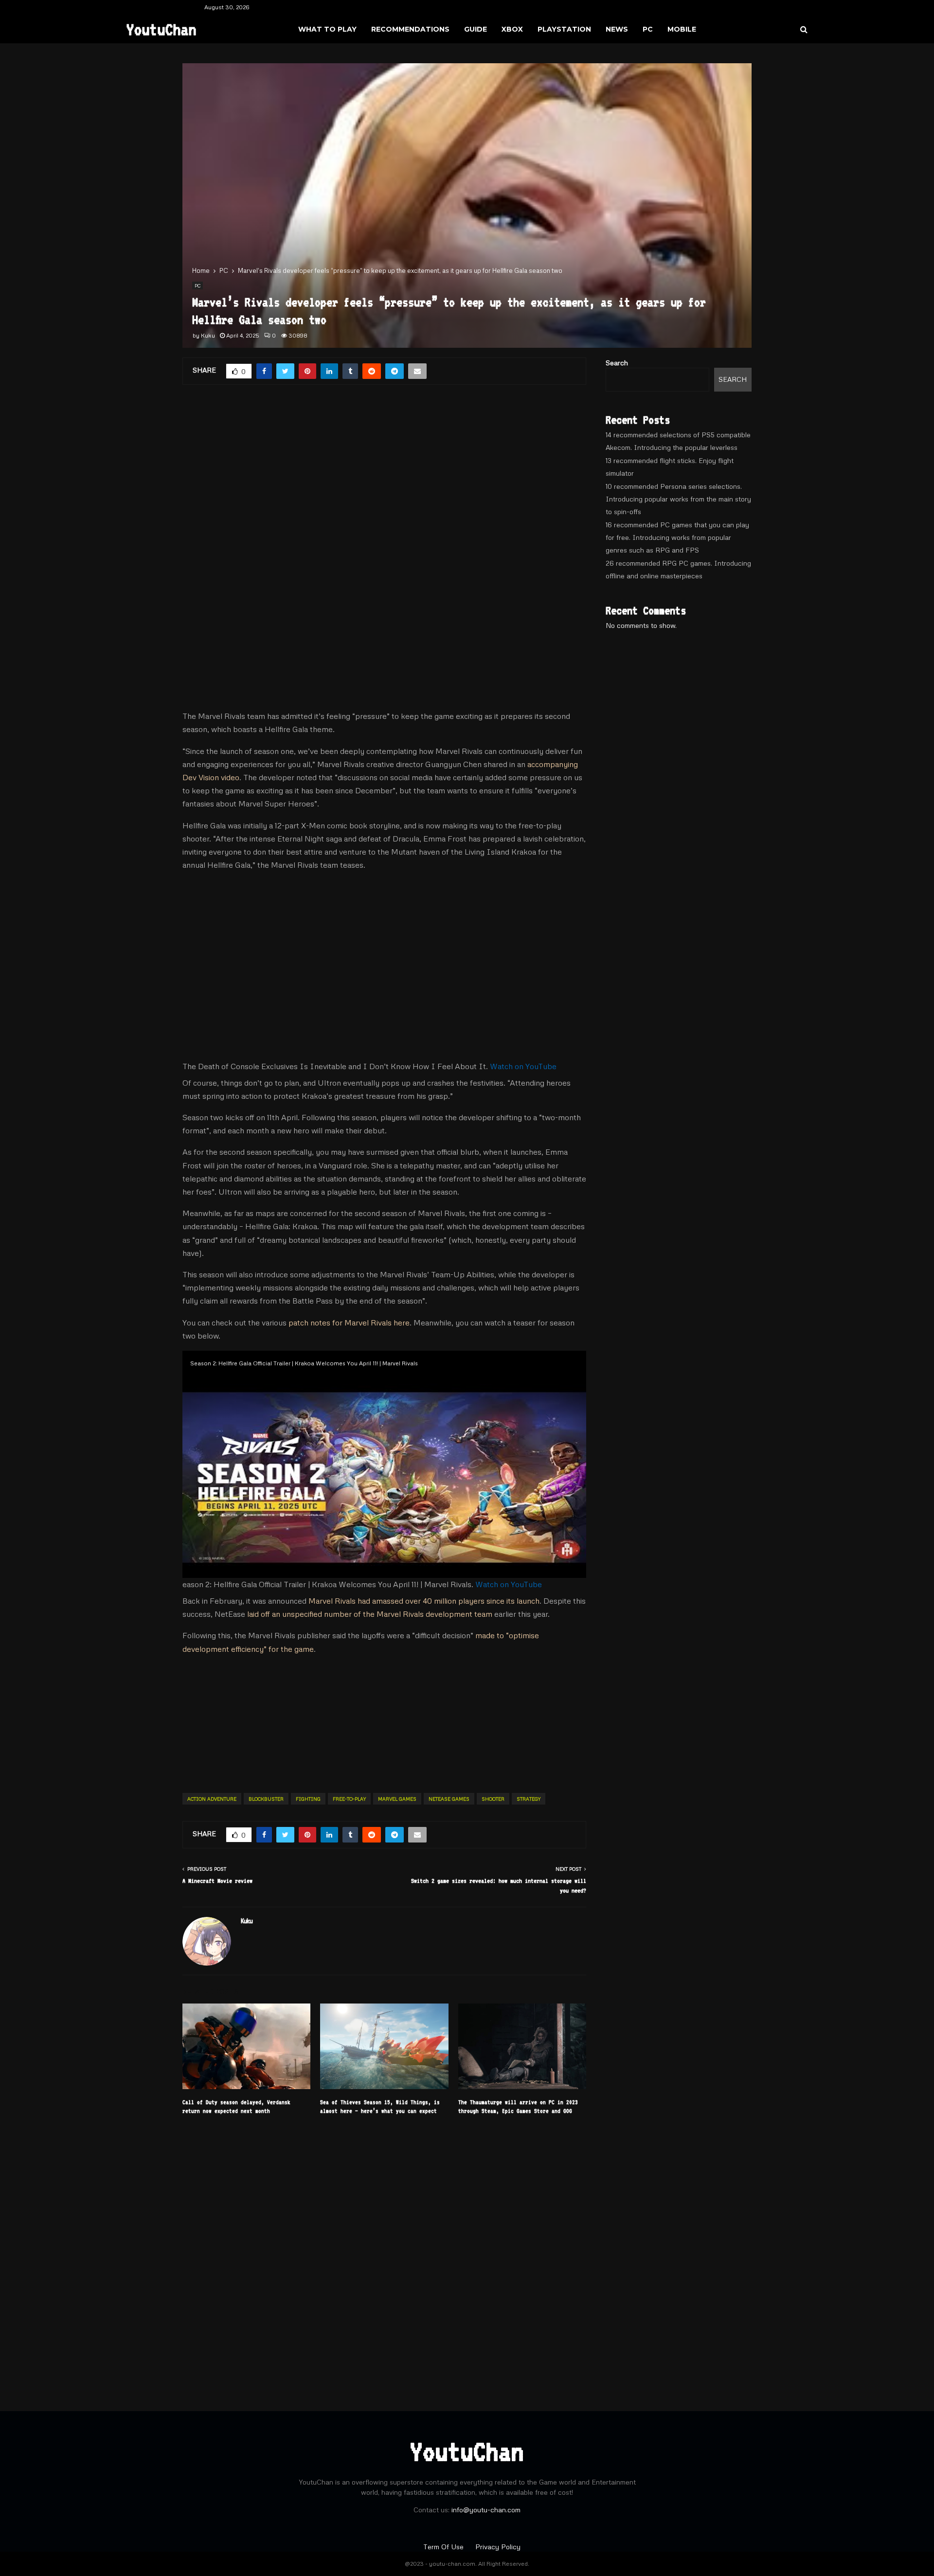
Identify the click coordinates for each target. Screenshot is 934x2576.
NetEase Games (449, 1799)
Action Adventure (212, 1799)
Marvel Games (397, 1799)
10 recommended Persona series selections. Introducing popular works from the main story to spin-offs (678, 499)
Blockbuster (266, 1799)
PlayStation (564, 29)
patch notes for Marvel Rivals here (349, 1323)
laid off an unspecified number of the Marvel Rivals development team (370, 1614)
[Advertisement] (384, 474)
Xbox (512, 29)
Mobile (682, 29)
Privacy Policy (498, 2547)
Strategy (529, 1799)
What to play (327, 29)
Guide (476, 29)
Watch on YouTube (523, 1066)
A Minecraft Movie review (217, 1881)
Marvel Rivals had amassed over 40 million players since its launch (424, 1601)
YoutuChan (162, 29)
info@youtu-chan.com (486, 2510)
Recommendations (410, 29)
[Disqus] (384, 2257)
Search (617, 363)
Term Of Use (444, 2547)
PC (648, 29)
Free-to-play (349, 1799)
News (617, 29)
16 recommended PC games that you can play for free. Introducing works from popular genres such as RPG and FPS (677, 537)
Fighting (308, 1799)
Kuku (208, 335)
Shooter (493, 1799)
